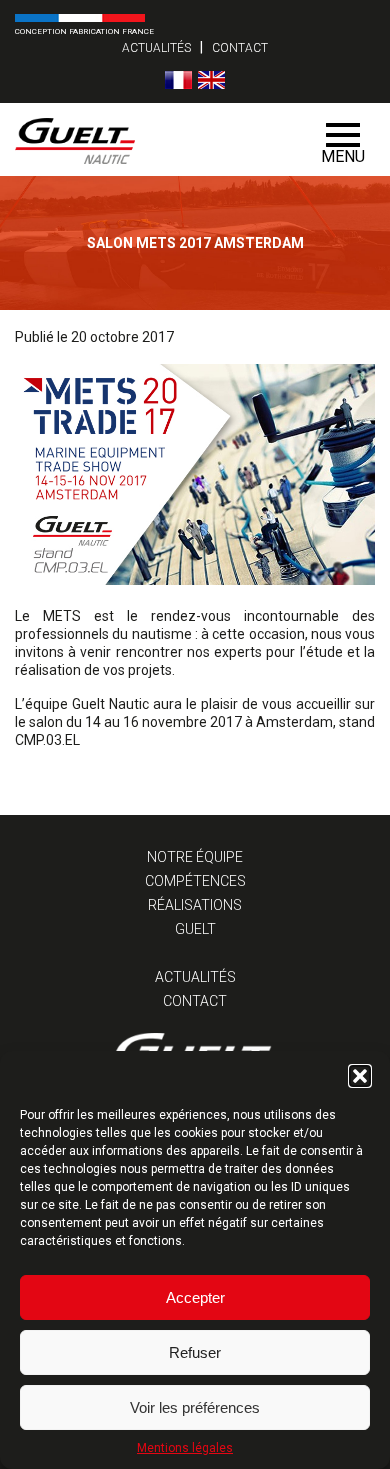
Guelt (195, 929)
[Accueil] (159, 139)
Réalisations (195, 905)
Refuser (195, 1352)
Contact (240, 48)
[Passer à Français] (178, 80)
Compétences (195, 881)
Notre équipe (195, 857)
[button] (360, 1076)
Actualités (156, 48)
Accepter (195, 1297)
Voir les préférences (195, 1407)
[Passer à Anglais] (211, 80)
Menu (343, 156)
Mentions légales (185, 1448)
